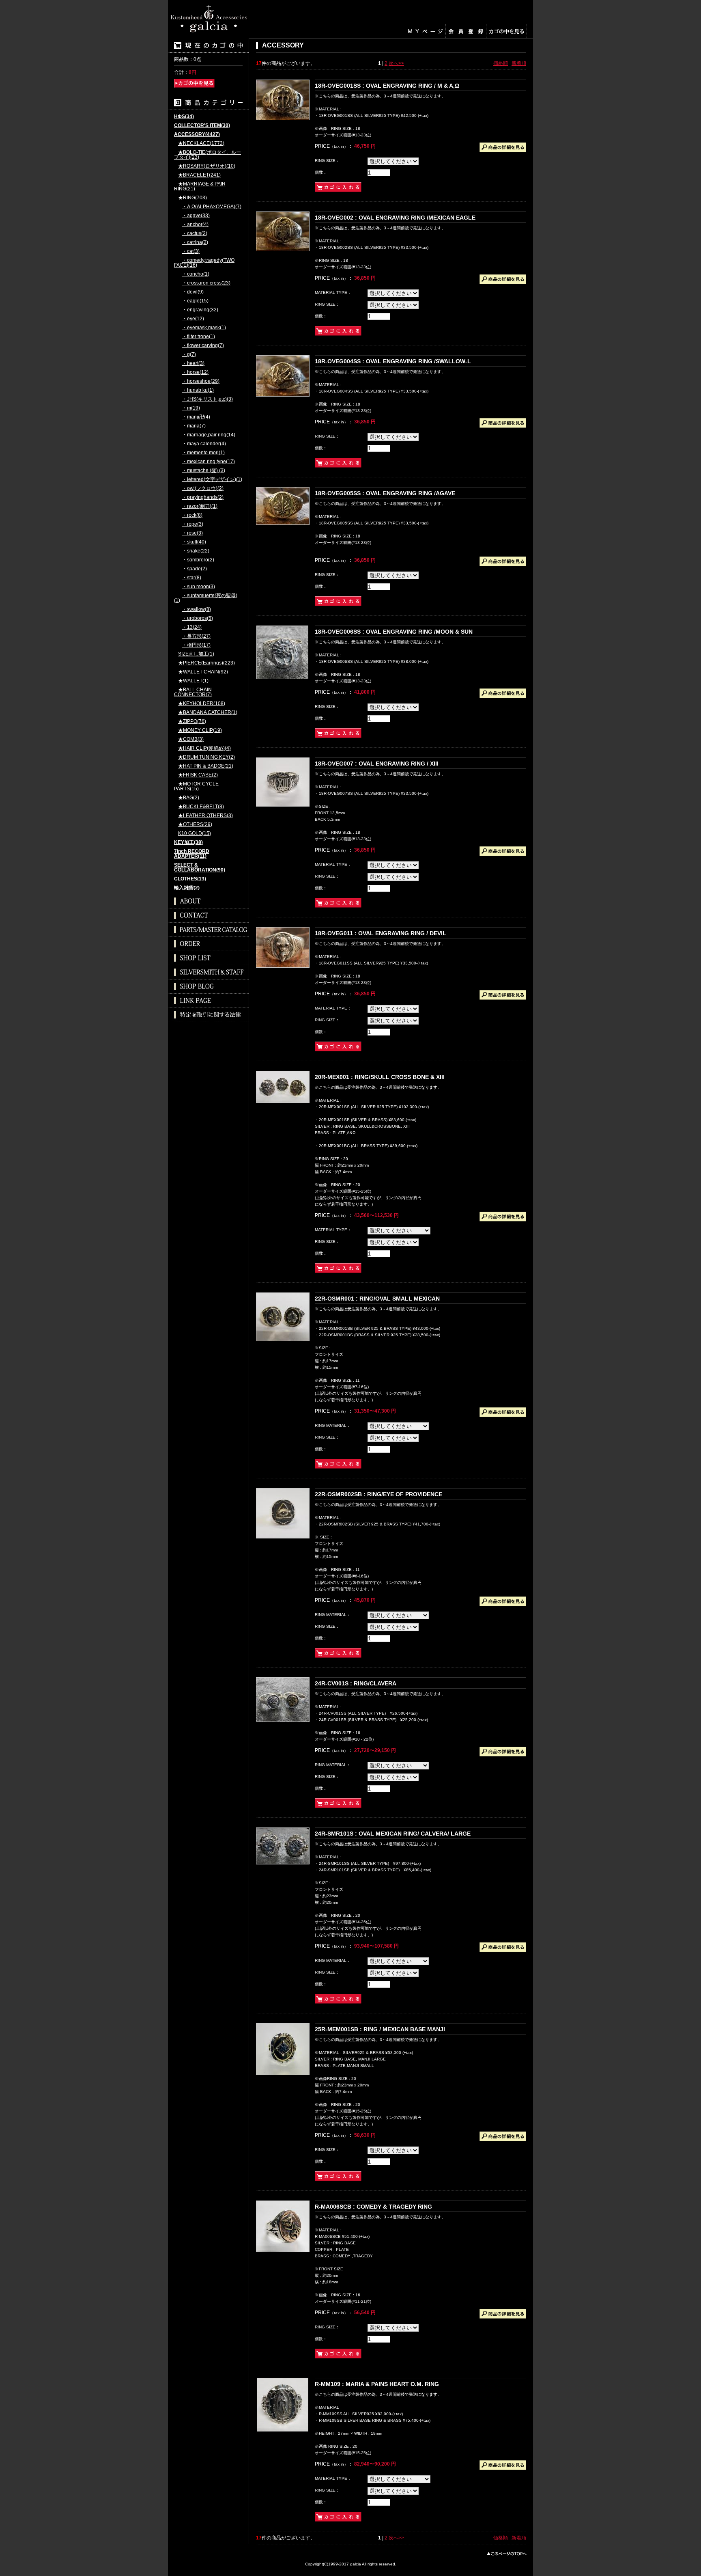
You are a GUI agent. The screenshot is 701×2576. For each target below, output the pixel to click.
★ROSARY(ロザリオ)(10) (207, 166)
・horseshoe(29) (201, 381)
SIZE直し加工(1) (196, 654)
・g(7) (189, 355)
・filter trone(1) (199, 337)
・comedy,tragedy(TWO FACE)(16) (204, 263)
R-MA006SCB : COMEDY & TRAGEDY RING (373, 2207)
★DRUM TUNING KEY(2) (206, 757)
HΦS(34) (184, 117)
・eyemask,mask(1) (204, 328)
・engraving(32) (200, 310)
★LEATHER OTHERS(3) (205, 816)
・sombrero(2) (198, 560)
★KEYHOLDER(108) (202, 704)
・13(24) (192, 627)
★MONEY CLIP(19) (200, 730)
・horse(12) (195, 372)
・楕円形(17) (196, 645)
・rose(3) (192, 533)
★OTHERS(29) (195, 825)
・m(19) (191, 408)
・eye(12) (193, 319)
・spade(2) (195, 569)
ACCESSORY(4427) (197, 135)
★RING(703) (192, 198)
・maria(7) (194, 426)
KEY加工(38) (188, 842)
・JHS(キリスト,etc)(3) (208, 399)
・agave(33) (196, 216)
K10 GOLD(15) (195, 834)
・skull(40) (194, 542)
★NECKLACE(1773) (201, 143)
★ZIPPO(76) (192, 722)
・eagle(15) (195, 301)
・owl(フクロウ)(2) (203, 489)
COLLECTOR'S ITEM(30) (202, 126)
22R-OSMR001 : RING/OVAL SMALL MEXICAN (377, 1299)
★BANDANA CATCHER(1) (208, 713)
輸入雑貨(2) (187, 888)
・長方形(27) (196, 636)
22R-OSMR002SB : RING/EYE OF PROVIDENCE (378, 1494)
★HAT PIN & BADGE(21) (206, 766)
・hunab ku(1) (198, 390)
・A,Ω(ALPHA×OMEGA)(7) (212, 207)
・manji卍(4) (196, 417)
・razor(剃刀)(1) (200, 506)
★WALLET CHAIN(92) (203, 672)
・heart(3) (193, 364)
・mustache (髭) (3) (204, 471)
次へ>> (396, 63)
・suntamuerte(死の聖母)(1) (206, 598)
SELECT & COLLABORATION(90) (200, 868)
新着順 (519, 63)
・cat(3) (191, 251)
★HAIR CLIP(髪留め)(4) (204, 748)
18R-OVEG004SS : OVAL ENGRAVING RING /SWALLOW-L (393, 361)
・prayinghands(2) (203, 497)
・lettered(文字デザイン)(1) (212, 480)
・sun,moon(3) (199, 587)
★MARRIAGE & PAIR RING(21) (200, 187)
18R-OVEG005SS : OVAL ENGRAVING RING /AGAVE (385, 493)
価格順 (501, 63)
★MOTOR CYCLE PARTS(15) (196, 786)
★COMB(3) (191, 739)
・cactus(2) (195, 234)
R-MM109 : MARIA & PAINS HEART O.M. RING (377, 2384)
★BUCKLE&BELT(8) (201, 807)
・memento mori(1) (203, 453)
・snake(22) (196, 551)
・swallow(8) (197, 609)
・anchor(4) (195, 225)
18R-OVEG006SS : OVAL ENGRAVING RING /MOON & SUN (394, 632)
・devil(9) (193, 292)
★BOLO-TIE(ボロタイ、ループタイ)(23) (208, 155)
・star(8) (192, 578)
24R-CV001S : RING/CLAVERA (356, 1683)
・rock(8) (192, 515)
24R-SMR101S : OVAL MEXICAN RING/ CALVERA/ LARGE (393, 1834)
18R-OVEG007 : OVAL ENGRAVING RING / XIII (377, 764)
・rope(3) (193, 524)
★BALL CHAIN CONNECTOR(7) (193, 692)
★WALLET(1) (193, 681)
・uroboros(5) (198, 618)
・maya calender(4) (204, 444)
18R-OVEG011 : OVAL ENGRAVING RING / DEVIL (381, 933)
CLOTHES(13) (190, 879)
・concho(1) (196, 274)
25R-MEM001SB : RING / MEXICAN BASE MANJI (380, 2029)
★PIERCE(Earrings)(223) (206, 663)
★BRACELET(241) (199, 175)
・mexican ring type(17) (209, 462)
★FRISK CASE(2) (198, 775)
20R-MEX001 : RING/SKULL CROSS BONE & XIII (380, 1077)
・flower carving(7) (203, 346)
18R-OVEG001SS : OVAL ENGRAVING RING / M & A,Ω (387, 86)
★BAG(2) (189, 798)
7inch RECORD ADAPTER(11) (192, 854)
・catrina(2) (195, 243)
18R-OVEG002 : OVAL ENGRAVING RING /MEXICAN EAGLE (395, 218)
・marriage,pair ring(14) (209, 435)
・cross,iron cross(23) (206, 283)
